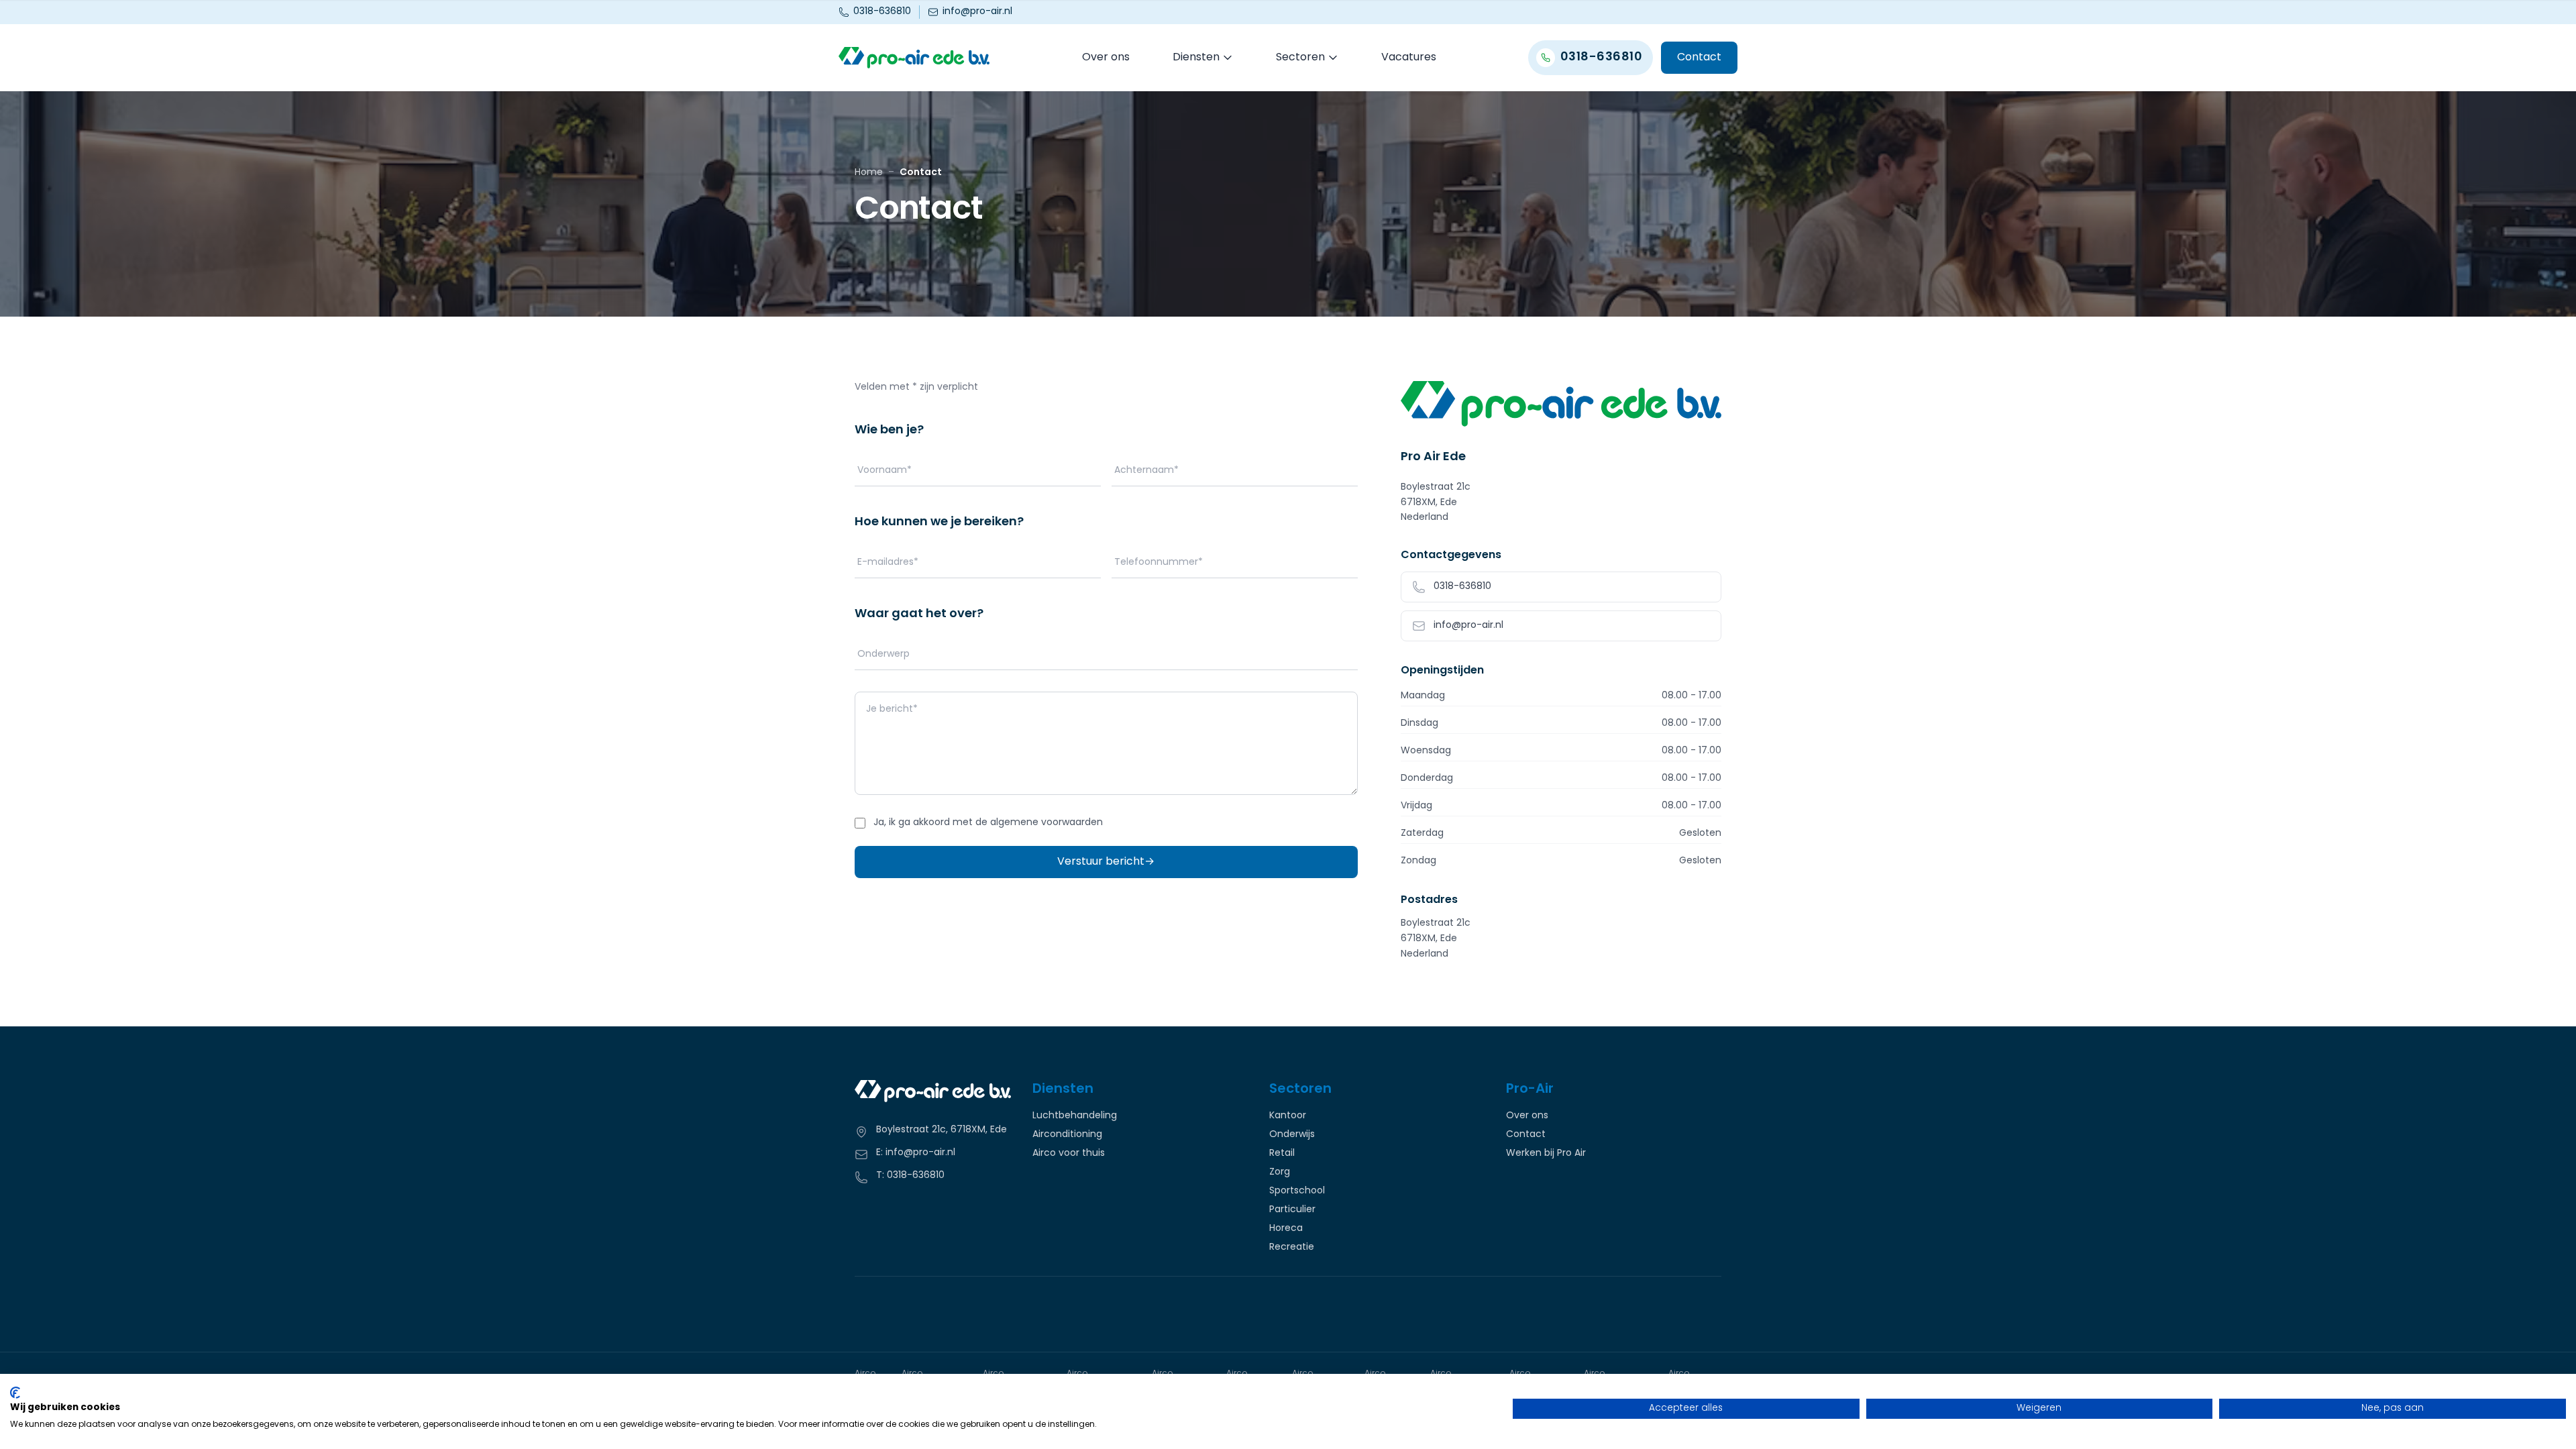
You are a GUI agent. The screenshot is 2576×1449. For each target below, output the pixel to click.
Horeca (1286, 1229)
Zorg (1280, 1173)
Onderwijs (1292, 1135)
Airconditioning (1067, 1135)
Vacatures (1409, 58)
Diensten (1196, 58)
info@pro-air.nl (977, 12)
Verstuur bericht (1106, 862)
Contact (1699, 58)
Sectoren (1300, 58)
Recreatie (1292, 1248)
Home (869, 173)
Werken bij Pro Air (1546, 1154)
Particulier (1292, 1210)
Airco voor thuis (1069, 1154)
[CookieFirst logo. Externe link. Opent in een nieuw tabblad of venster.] (15, 1393)
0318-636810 (882, 12)
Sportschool (1297, 1191)
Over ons (1106, 58)
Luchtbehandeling (1075, 1116)
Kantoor (1288, 1116)
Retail (1282, 1154)
